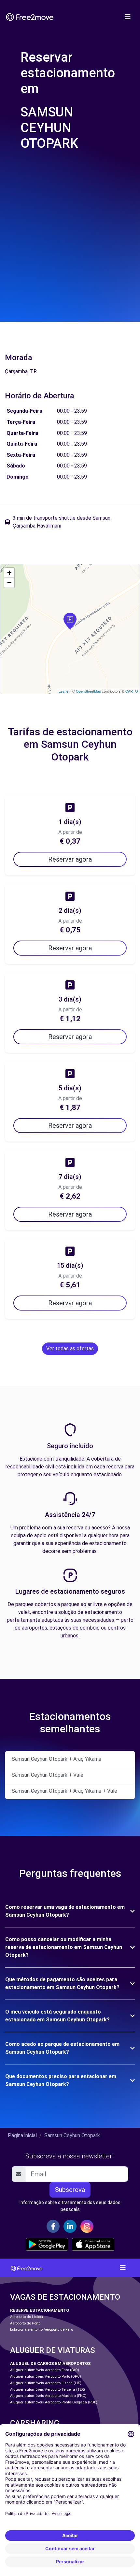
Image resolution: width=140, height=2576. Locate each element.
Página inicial (22, 2135)
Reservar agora (70, 859)
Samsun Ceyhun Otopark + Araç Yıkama (56, 1759)
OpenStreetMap (88, 691)
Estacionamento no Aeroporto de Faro (42, 2330)
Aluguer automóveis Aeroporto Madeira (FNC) (48, 2396)
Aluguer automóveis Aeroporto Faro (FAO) (45, 2370)
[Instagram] (87, 2226)
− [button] (9, 583)
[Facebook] (53, 2226)
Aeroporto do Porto (25, 2323)
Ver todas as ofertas (70, 1349)
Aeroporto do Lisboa (27, 2317)
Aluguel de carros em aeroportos (50, 2363)
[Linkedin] (70, 2226)
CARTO (132, 691)
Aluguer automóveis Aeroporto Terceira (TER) (48, 2390)
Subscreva (70, 2190)
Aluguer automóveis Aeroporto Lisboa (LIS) (46, 2383)
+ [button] (9, 573)
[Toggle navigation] (128, 17)
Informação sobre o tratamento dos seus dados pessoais (70, 2206)
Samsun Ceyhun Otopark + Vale (48, 1775)
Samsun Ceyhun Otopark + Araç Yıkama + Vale (64, 1791)
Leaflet (64, 691)
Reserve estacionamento (40, 2310)
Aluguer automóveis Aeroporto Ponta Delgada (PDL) (54, 2402)
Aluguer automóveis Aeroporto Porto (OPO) (46, 2377)
